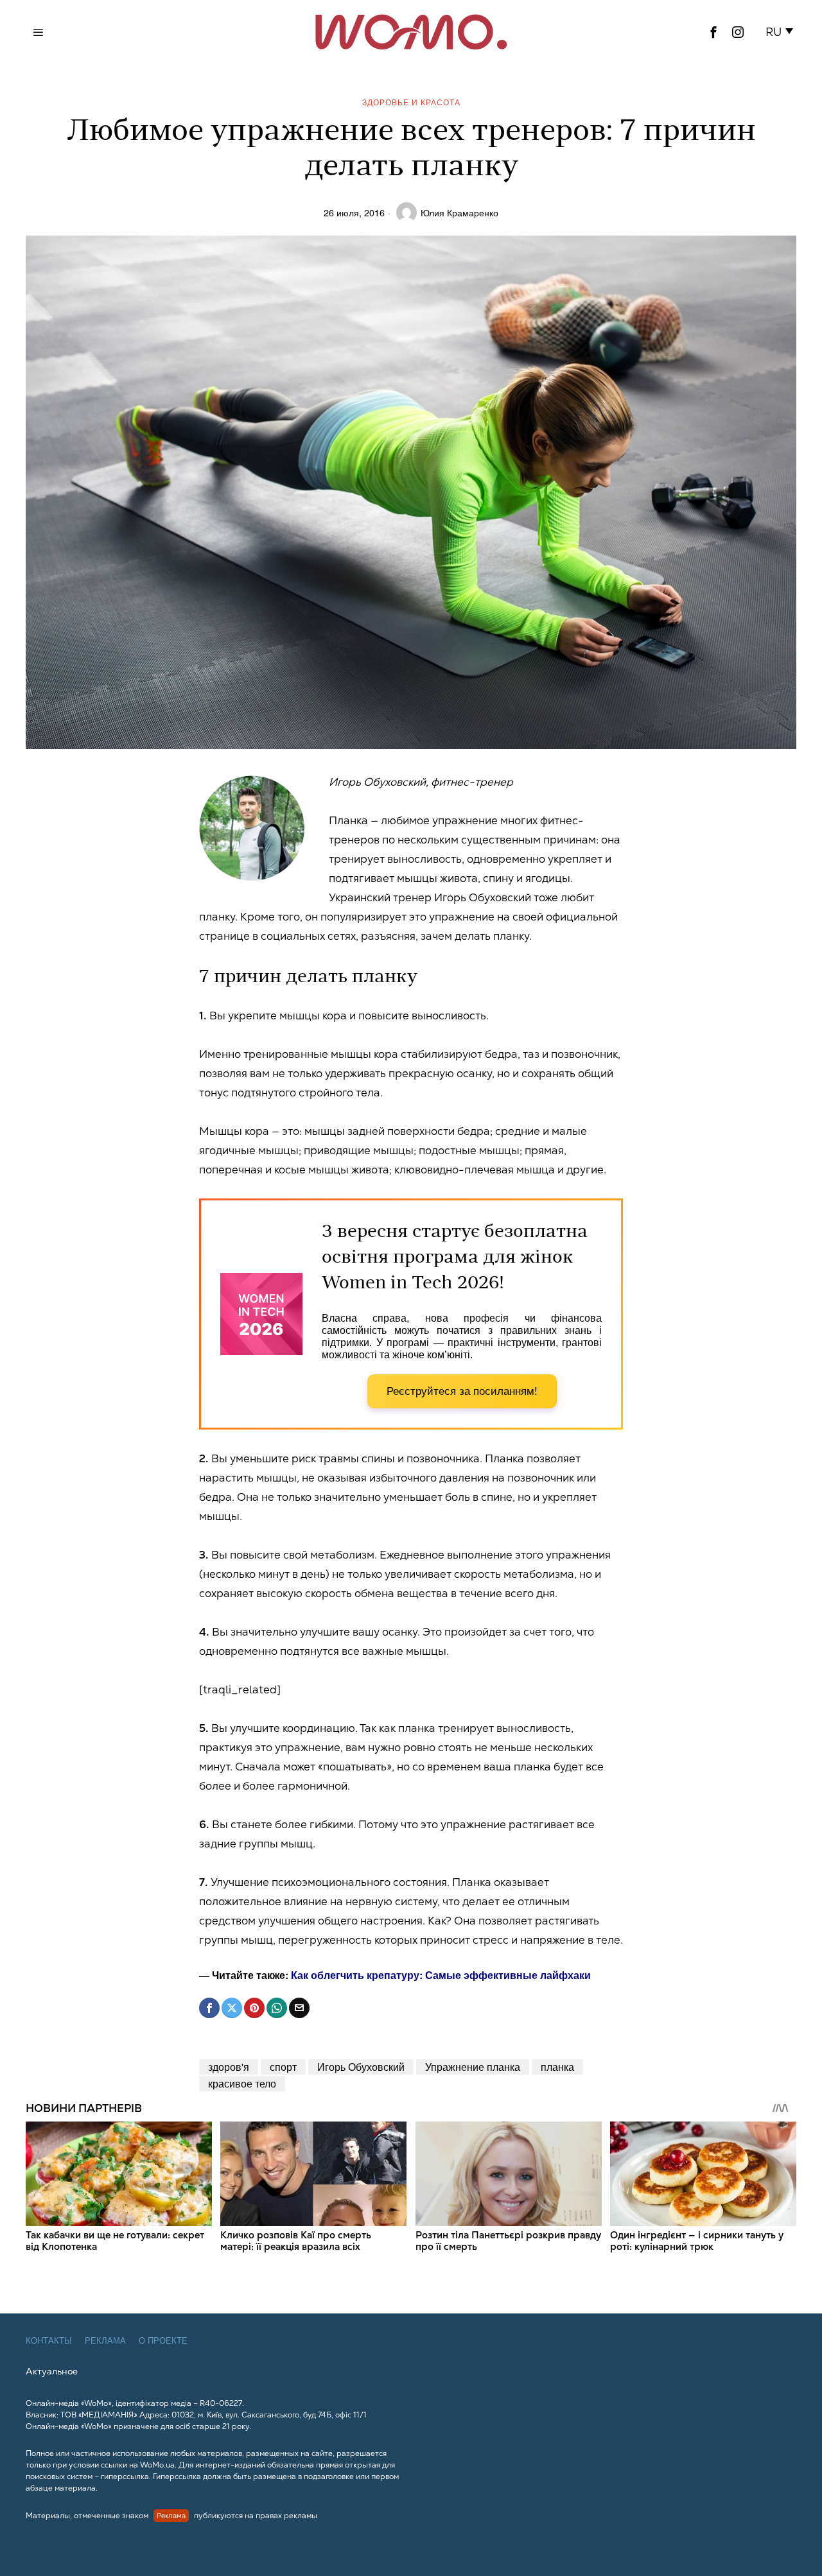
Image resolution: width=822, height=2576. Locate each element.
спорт (283, 2067)
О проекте (163, 2341)
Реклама (105, 2341)
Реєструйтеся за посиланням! (462, 1391)
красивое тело (242, 2083)
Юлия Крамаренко (459, 212)
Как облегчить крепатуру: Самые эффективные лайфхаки (441, 1975)
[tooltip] (713, 32)
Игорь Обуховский (361, 2067)
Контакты (49, 2341)
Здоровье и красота (411, 102)
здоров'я (229, 2067)
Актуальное (52, 2371)
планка (557, 2067)
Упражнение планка (473, 2067)
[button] (782, 32)
